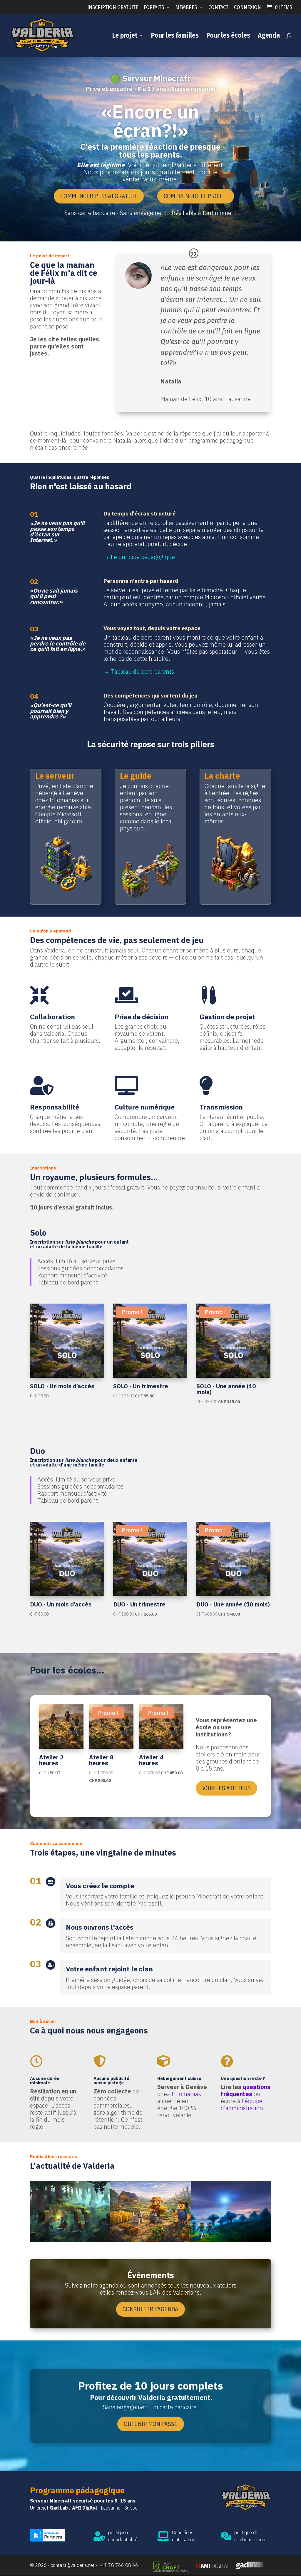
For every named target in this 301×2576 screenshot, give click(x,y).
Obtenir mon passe (151, 2424)
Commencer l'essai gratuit (99, 196)
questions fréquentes (246, 2090)
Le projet (125, 36)
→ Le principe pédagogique (139, 557)
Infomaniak (186, 2094)
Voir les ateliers (226, 1788)
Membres (186, 8)
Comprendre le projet (196, 196)
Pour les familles (175, 36)
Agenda (269, 36)
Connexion (248, 8)
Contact (218, 8)
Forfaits (154, 8)
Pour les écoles (228, 36)
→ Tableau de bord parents (139, 671)
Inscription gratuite (113, 8)
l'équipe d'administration (242, 2104)
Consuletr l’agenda (150, 2309)
